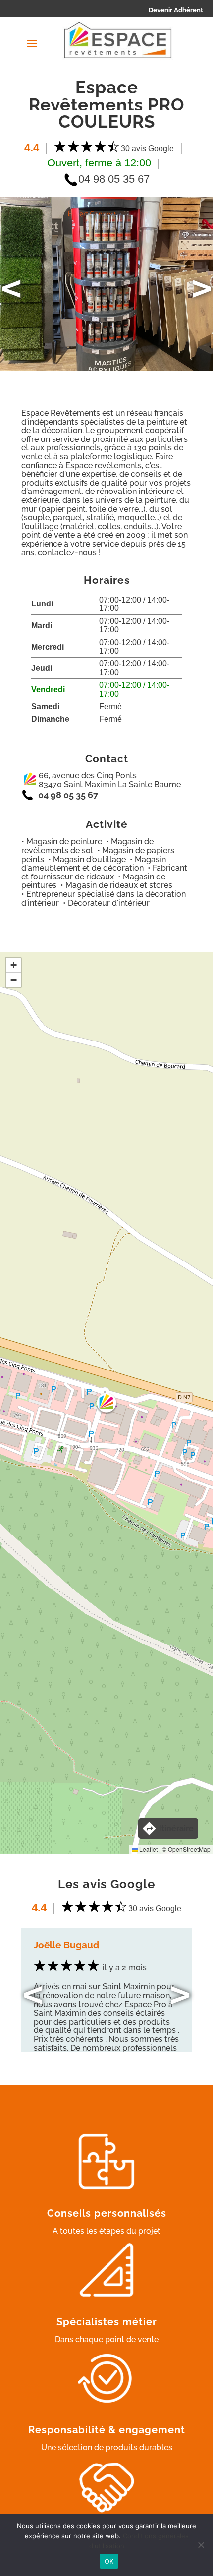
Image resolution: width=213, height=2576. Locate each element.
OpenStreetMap (189, 1849)
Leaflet (148, 1849)
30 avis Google (147, 148)
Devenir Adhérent (176, 10)
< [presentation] (11, 288)
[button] (106, 1403)
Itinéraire (176, 1829)
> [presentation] (202, 288)
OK (109, 2561)
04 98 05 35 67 (114, 179)
